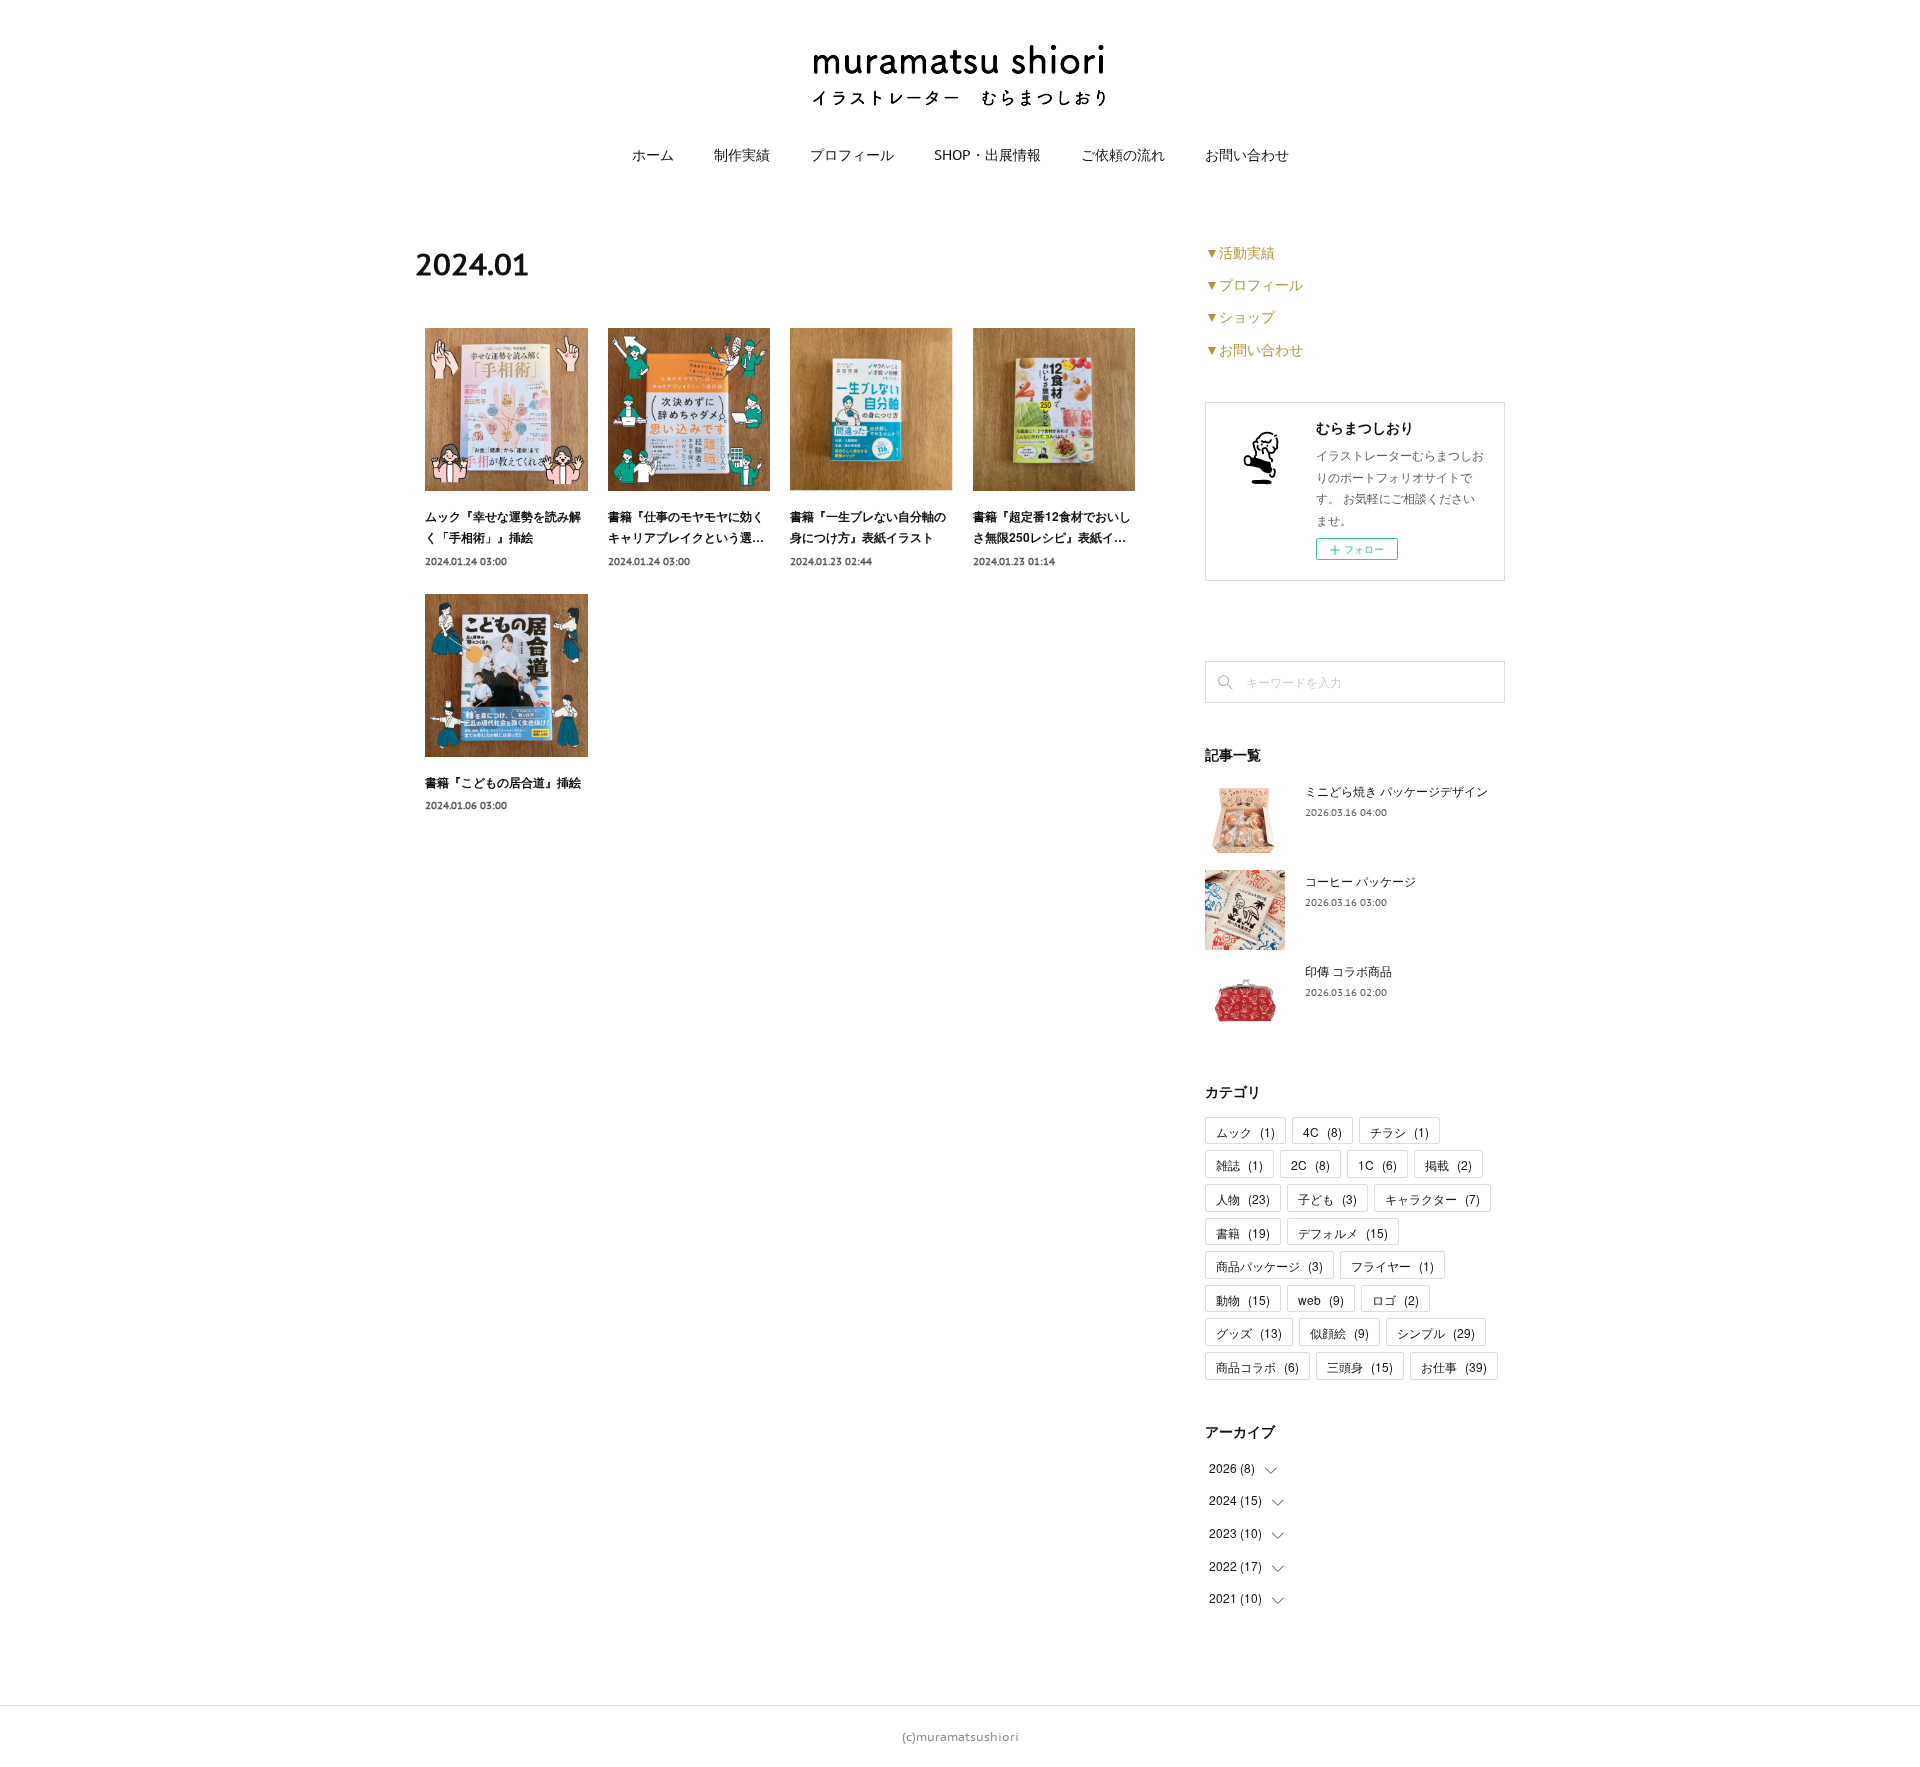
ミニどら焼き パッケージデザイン (1396, 790)
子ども (1327, 1198)
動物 (1243, 1299)
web (1321, 1299)
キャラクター (1432, 1198)
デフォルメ (1343, 1232)
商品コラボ (1257, 1366)
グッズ (1249, 1332)
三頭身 (1360, 1366)
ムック (1245, 1131)
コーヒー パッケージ (1360, 880)
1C (1377, 1164)
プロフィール (852, 155)
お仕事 (1454, 1366)
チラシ (1399, 1131)
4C (1322, 1131)
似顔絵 (1339, 1332)
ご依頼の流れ (1123, 155)
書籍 (1243, 1232)
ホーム (653, 155)
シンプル (1436, 1332)
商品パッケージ (1269, 1265)
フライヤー (1392, 1265)
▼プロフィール (1254, 284)
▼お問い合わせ (1254, 349)
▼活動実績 (1240, 252)
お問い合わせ (1247, 155)
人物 (1243, 1198)
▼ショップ (1240, 316)
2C (1310, 1164)
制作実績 (742, 155)
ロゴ (1395, 1299)
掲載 (1448, 1164)
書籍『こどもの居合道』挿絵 (503, 782)
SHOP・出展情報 (987, 155)
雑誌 (1239, 1164)
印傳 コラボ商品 (1348, 970)
